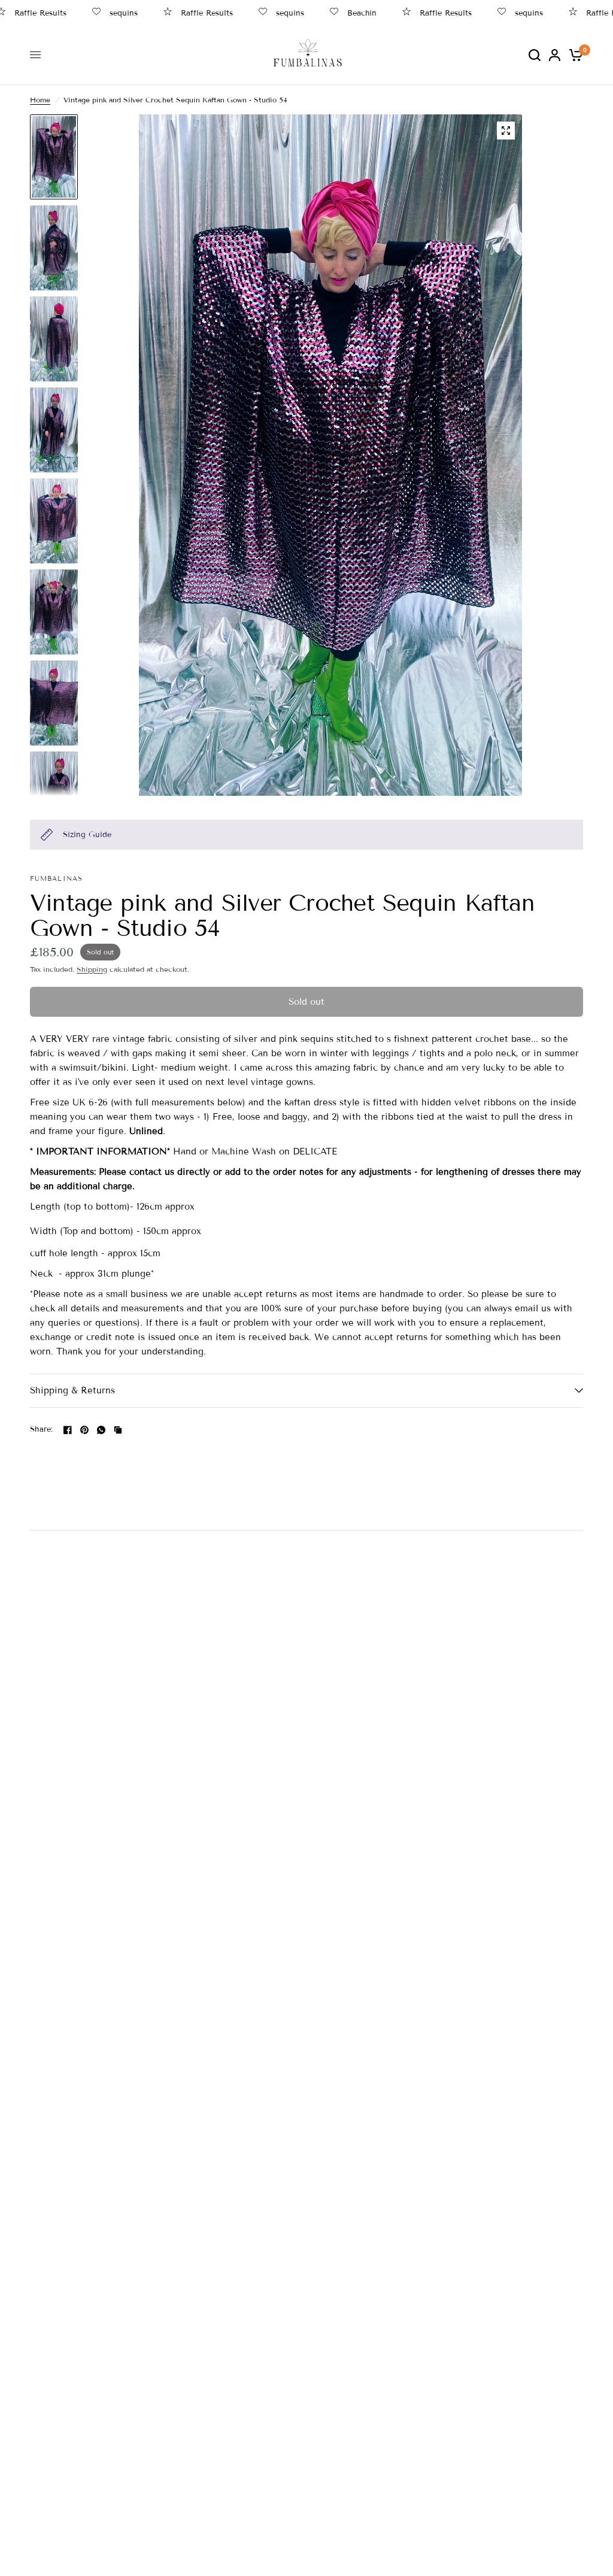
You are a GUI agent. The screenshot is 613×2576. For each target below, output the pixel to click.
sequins (98, 13)
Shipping (92, 969)
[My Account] (555, 55)
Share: (42, 1430)
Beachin (337, 13)
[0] (574, 55)
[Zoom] (506, 131)
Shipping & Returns (72, 1390)
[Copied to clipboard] (118, 1430)
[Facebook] (68, 1430)
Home (40, 100)
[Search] (535, 55)
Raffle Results (182, 13)
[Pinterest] (84, 1430)
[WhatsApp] (101, 1430)
